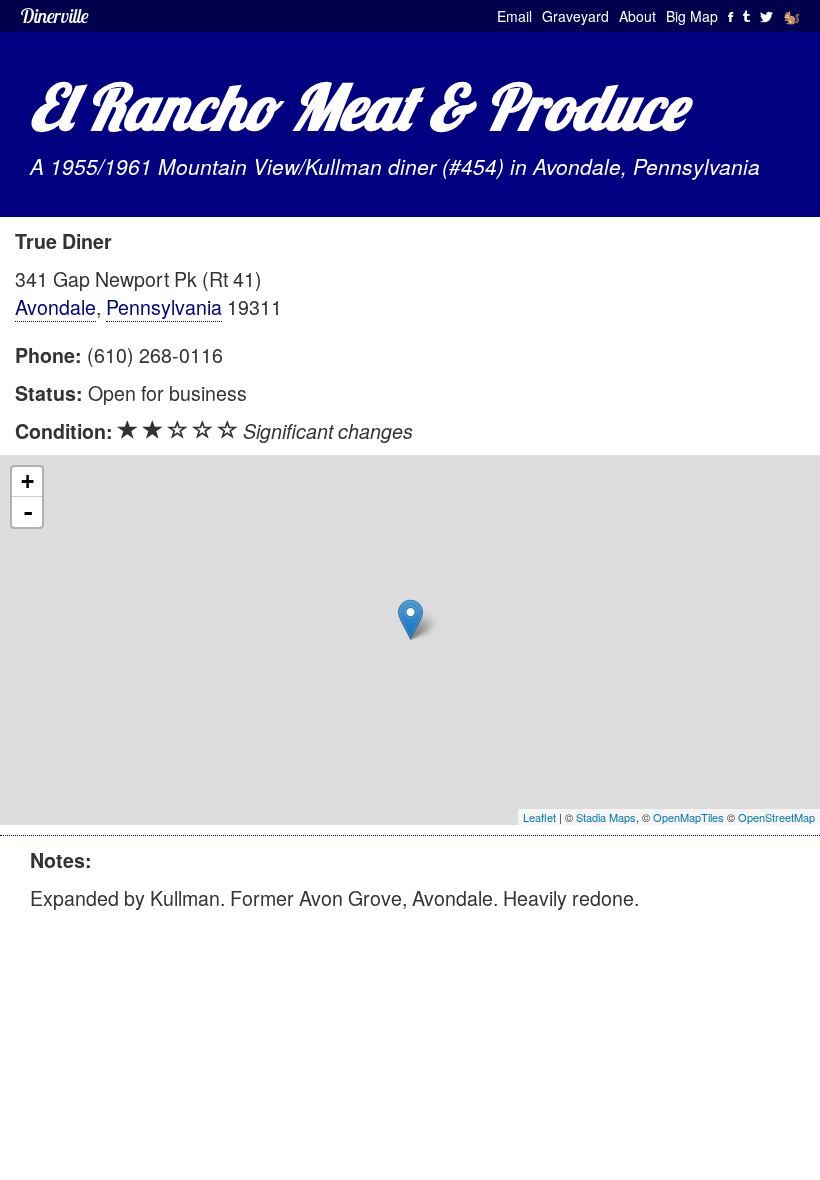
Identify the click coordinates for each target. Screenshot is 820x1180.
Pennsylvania (164, 306)
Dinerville (54, 15)
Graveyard (575, 16)
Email (514, 16)
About (637, 16)
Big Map (692, 16)
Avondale (55, 306)
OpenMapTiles (688, 817)
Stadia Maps (606, 817)
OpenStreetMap (776, 817)
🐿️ (791, 16)
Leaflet (539, 817)
